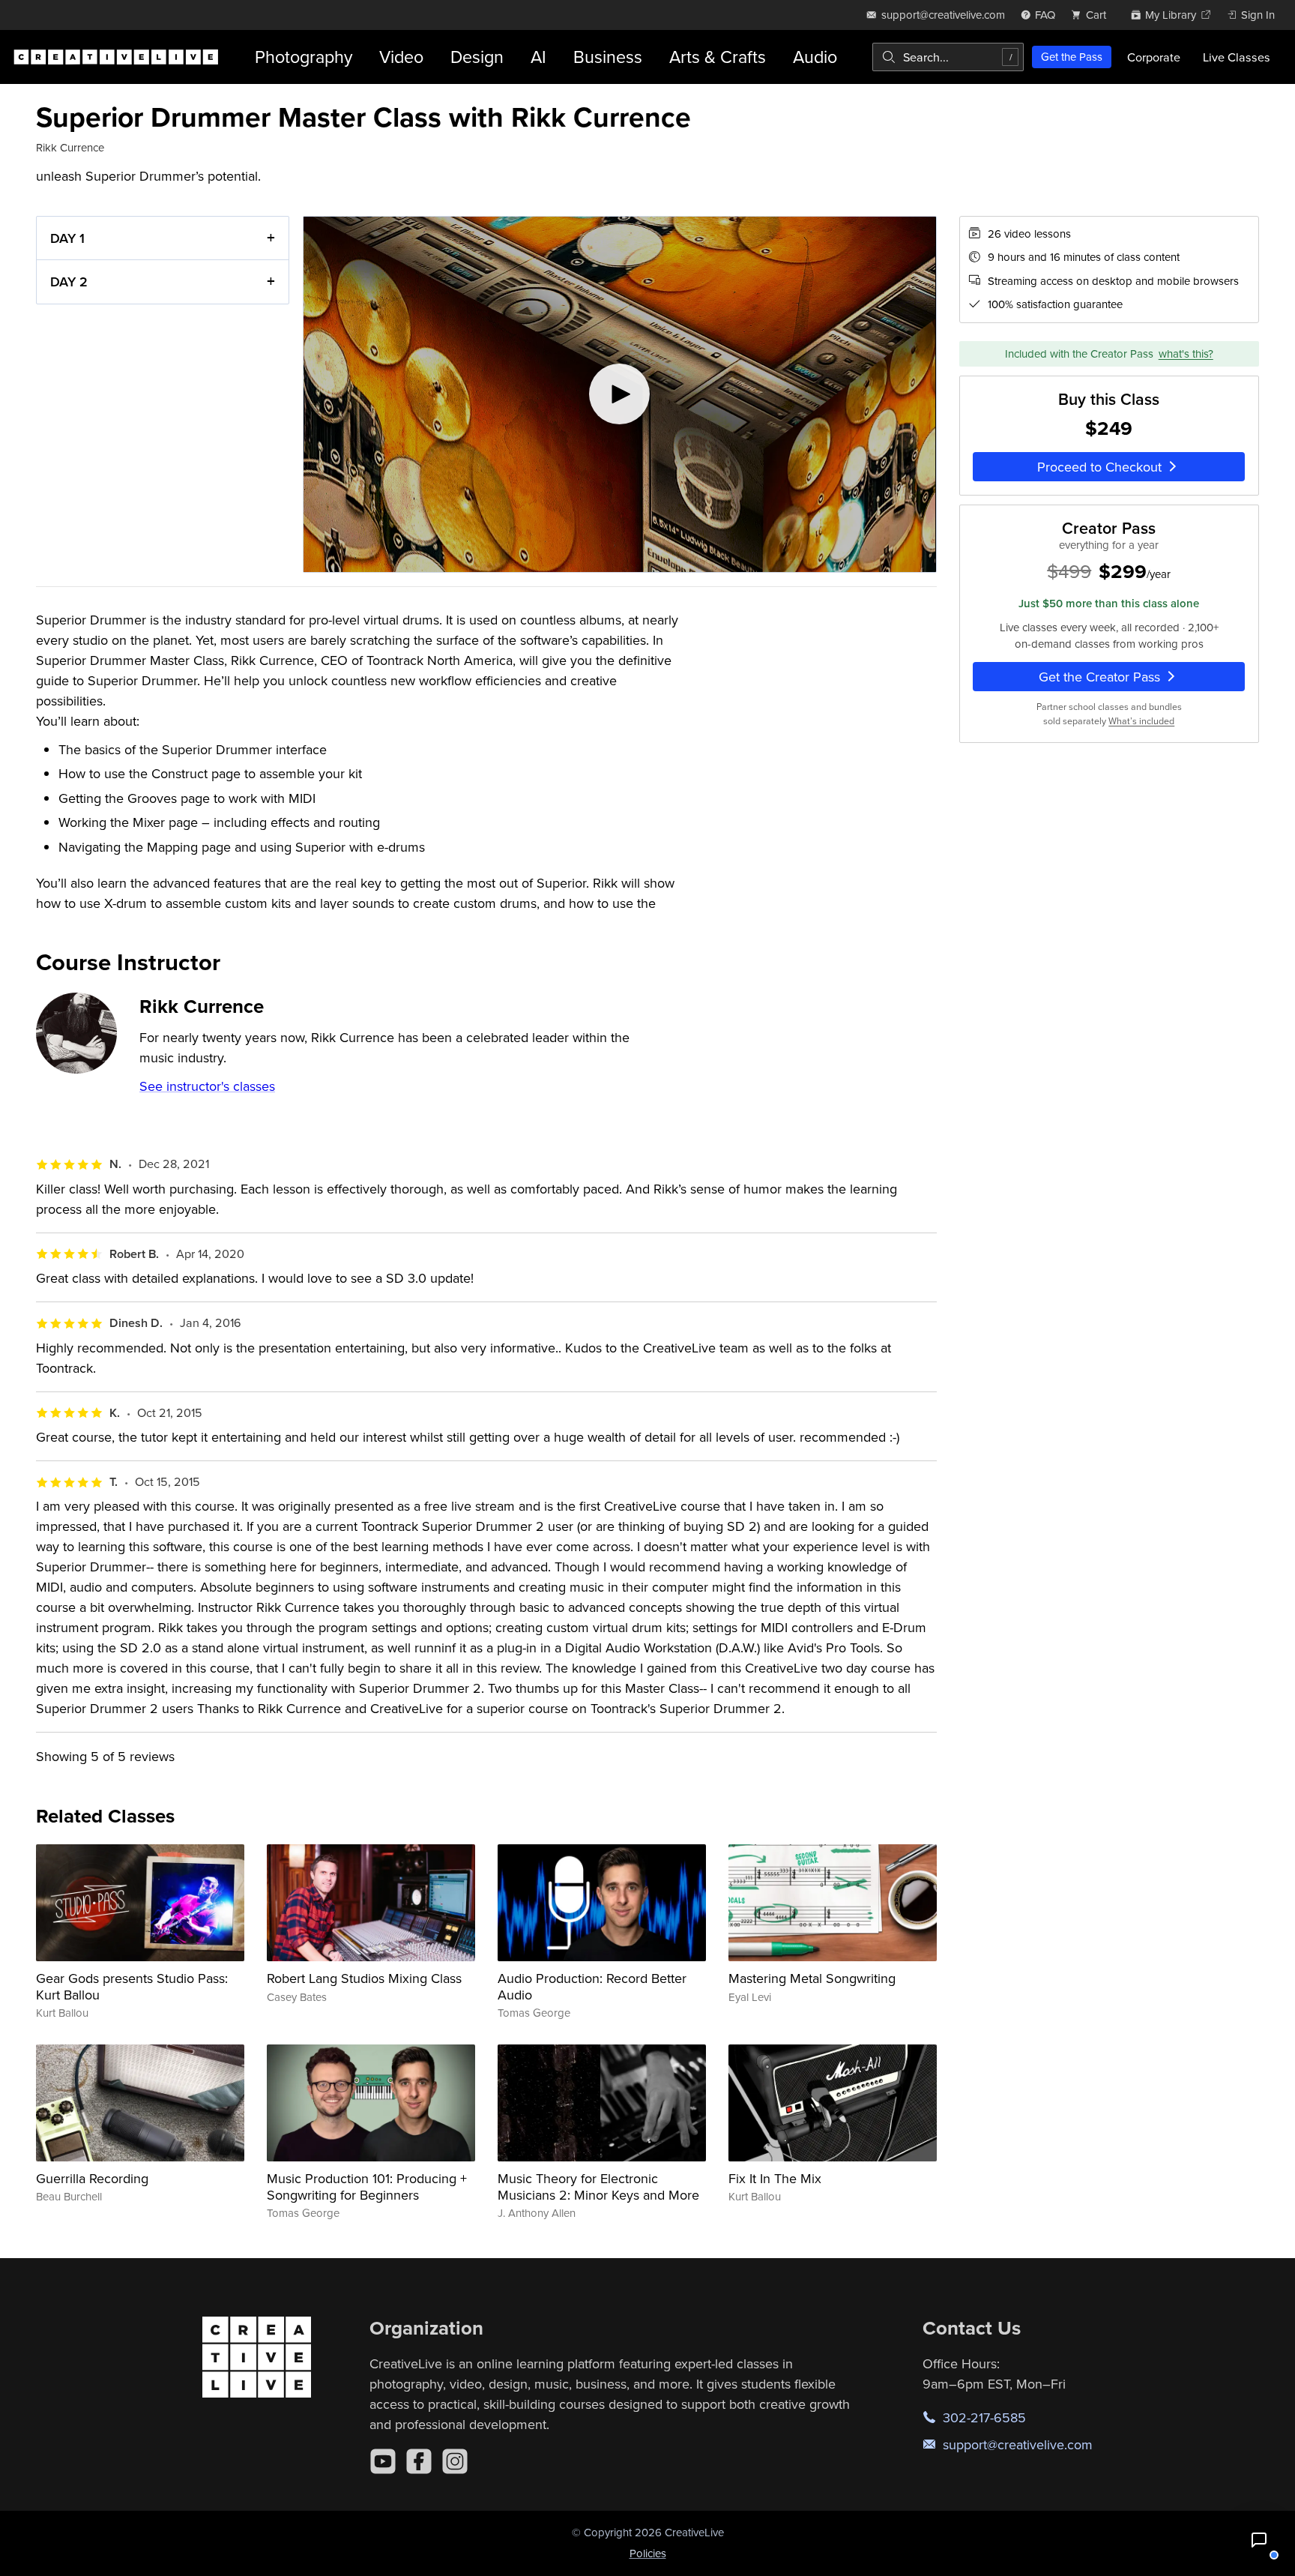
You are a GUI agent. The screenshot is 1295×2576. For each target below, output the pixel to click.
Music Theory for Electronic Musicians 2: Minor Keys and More (598, 2187)
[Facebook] (419, 2461)
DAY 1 (67, 238)
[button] (1259, 2540)
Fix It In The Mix (775, 2178)
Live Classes (1237, 57)
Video (401, 57)
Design (477, 57)
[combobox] (948, 57)
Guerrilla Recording (92, 2178)
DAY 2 (69, 282)
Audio (815, 57)
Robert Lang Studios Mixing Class (364, 1978)
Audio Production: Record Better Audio (592, 1986)
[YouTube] (383, 2461)
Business (608, 57)
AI (538, 57)
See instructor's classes (207, 1086)
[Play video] (619, 394)
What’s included (1141, 721)
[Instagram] (455, 2461)
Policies (648, 2553)
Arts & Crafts (718, 57)
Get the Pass (1072, 57)
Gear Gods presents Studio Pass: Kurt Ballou (132, 1986)
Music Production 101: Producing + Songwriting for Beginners (367, 2187)
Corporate (1154, 57)
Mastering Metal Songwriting (812, 1978)
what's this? (1186, 353)
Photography (304, 57)
